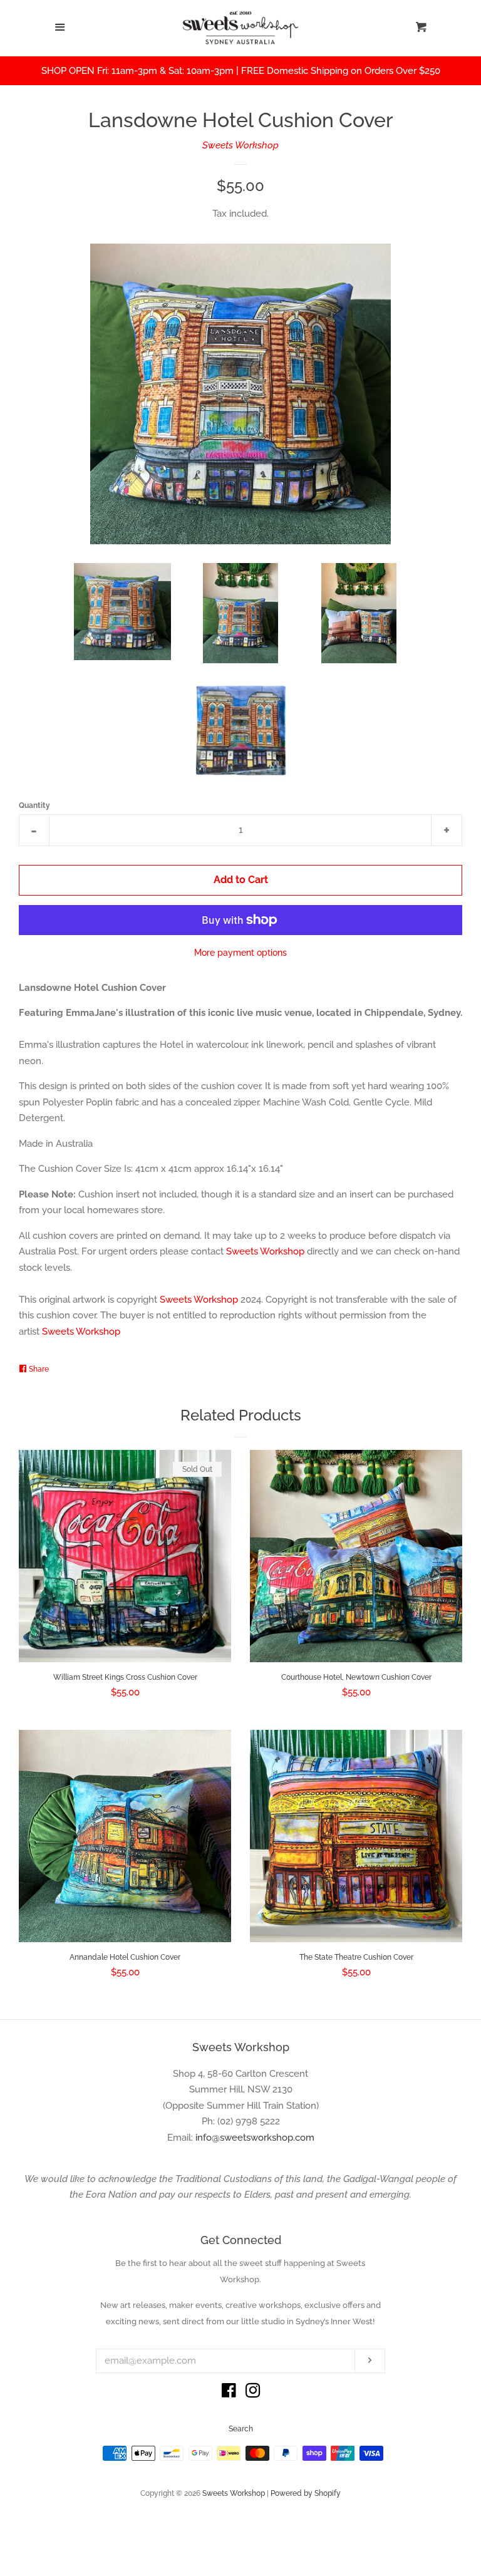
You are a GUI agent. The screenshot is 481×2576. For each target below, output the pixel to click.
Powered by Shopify (306, 2493)
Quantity (34, 805)
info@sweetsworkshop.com (255, 2138)
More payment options (240, 953)
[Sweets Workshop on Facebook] (229, 2393)
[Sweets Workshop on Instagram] (253, 2393)
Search (241, 2429)
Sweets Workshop (240, 145)
